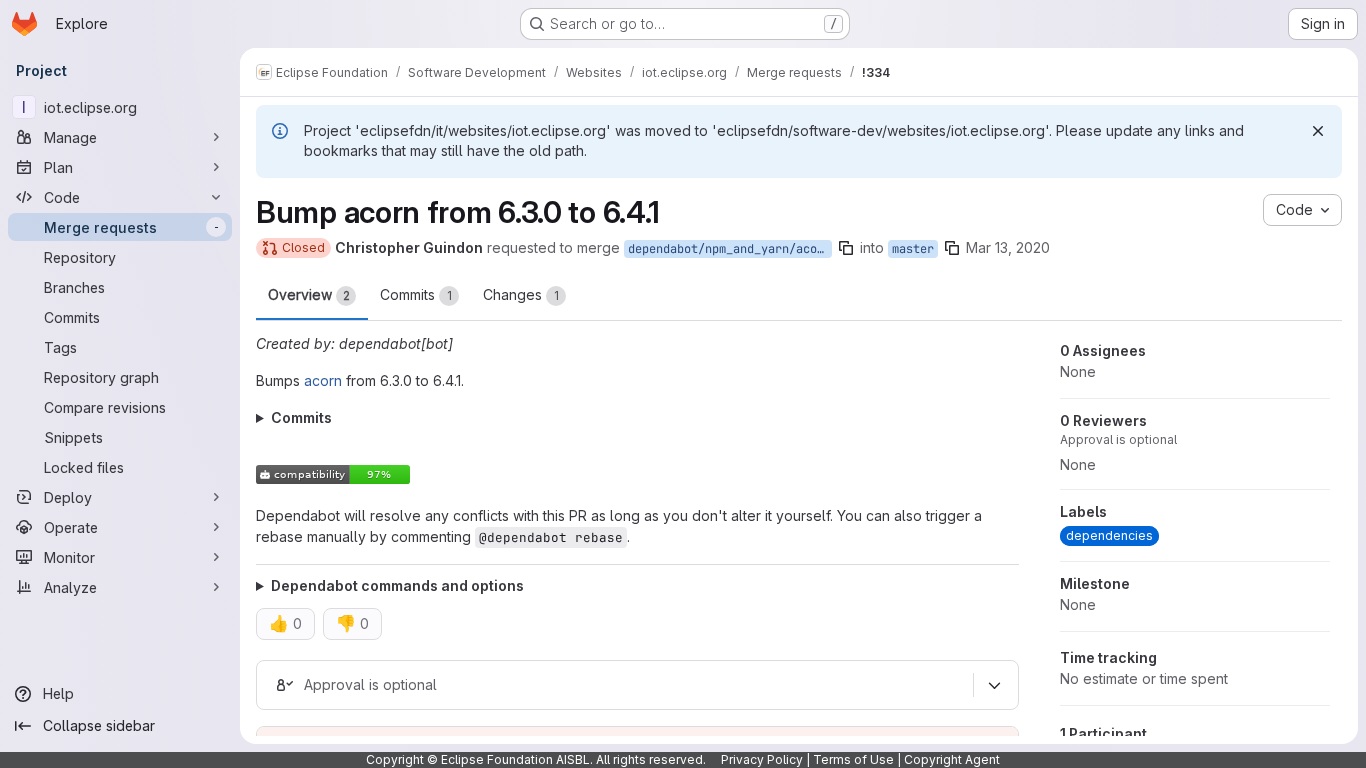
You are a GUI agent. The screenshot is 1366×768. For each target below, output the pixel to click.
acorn (323, 380)
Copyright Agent (952, 759)
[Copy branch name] (846, 248)
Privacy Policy (762, 759)
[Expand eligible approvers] (994, 686)
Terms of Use (853, 759)
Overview (309, 294)
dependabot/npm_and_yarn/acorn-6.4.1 (730, 249)
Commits (416, 294)
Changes (521, 294)
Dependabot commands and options (397, 585)
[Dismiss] (1318, 131)
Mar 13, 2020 (1008, 247)
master (913, 249)
